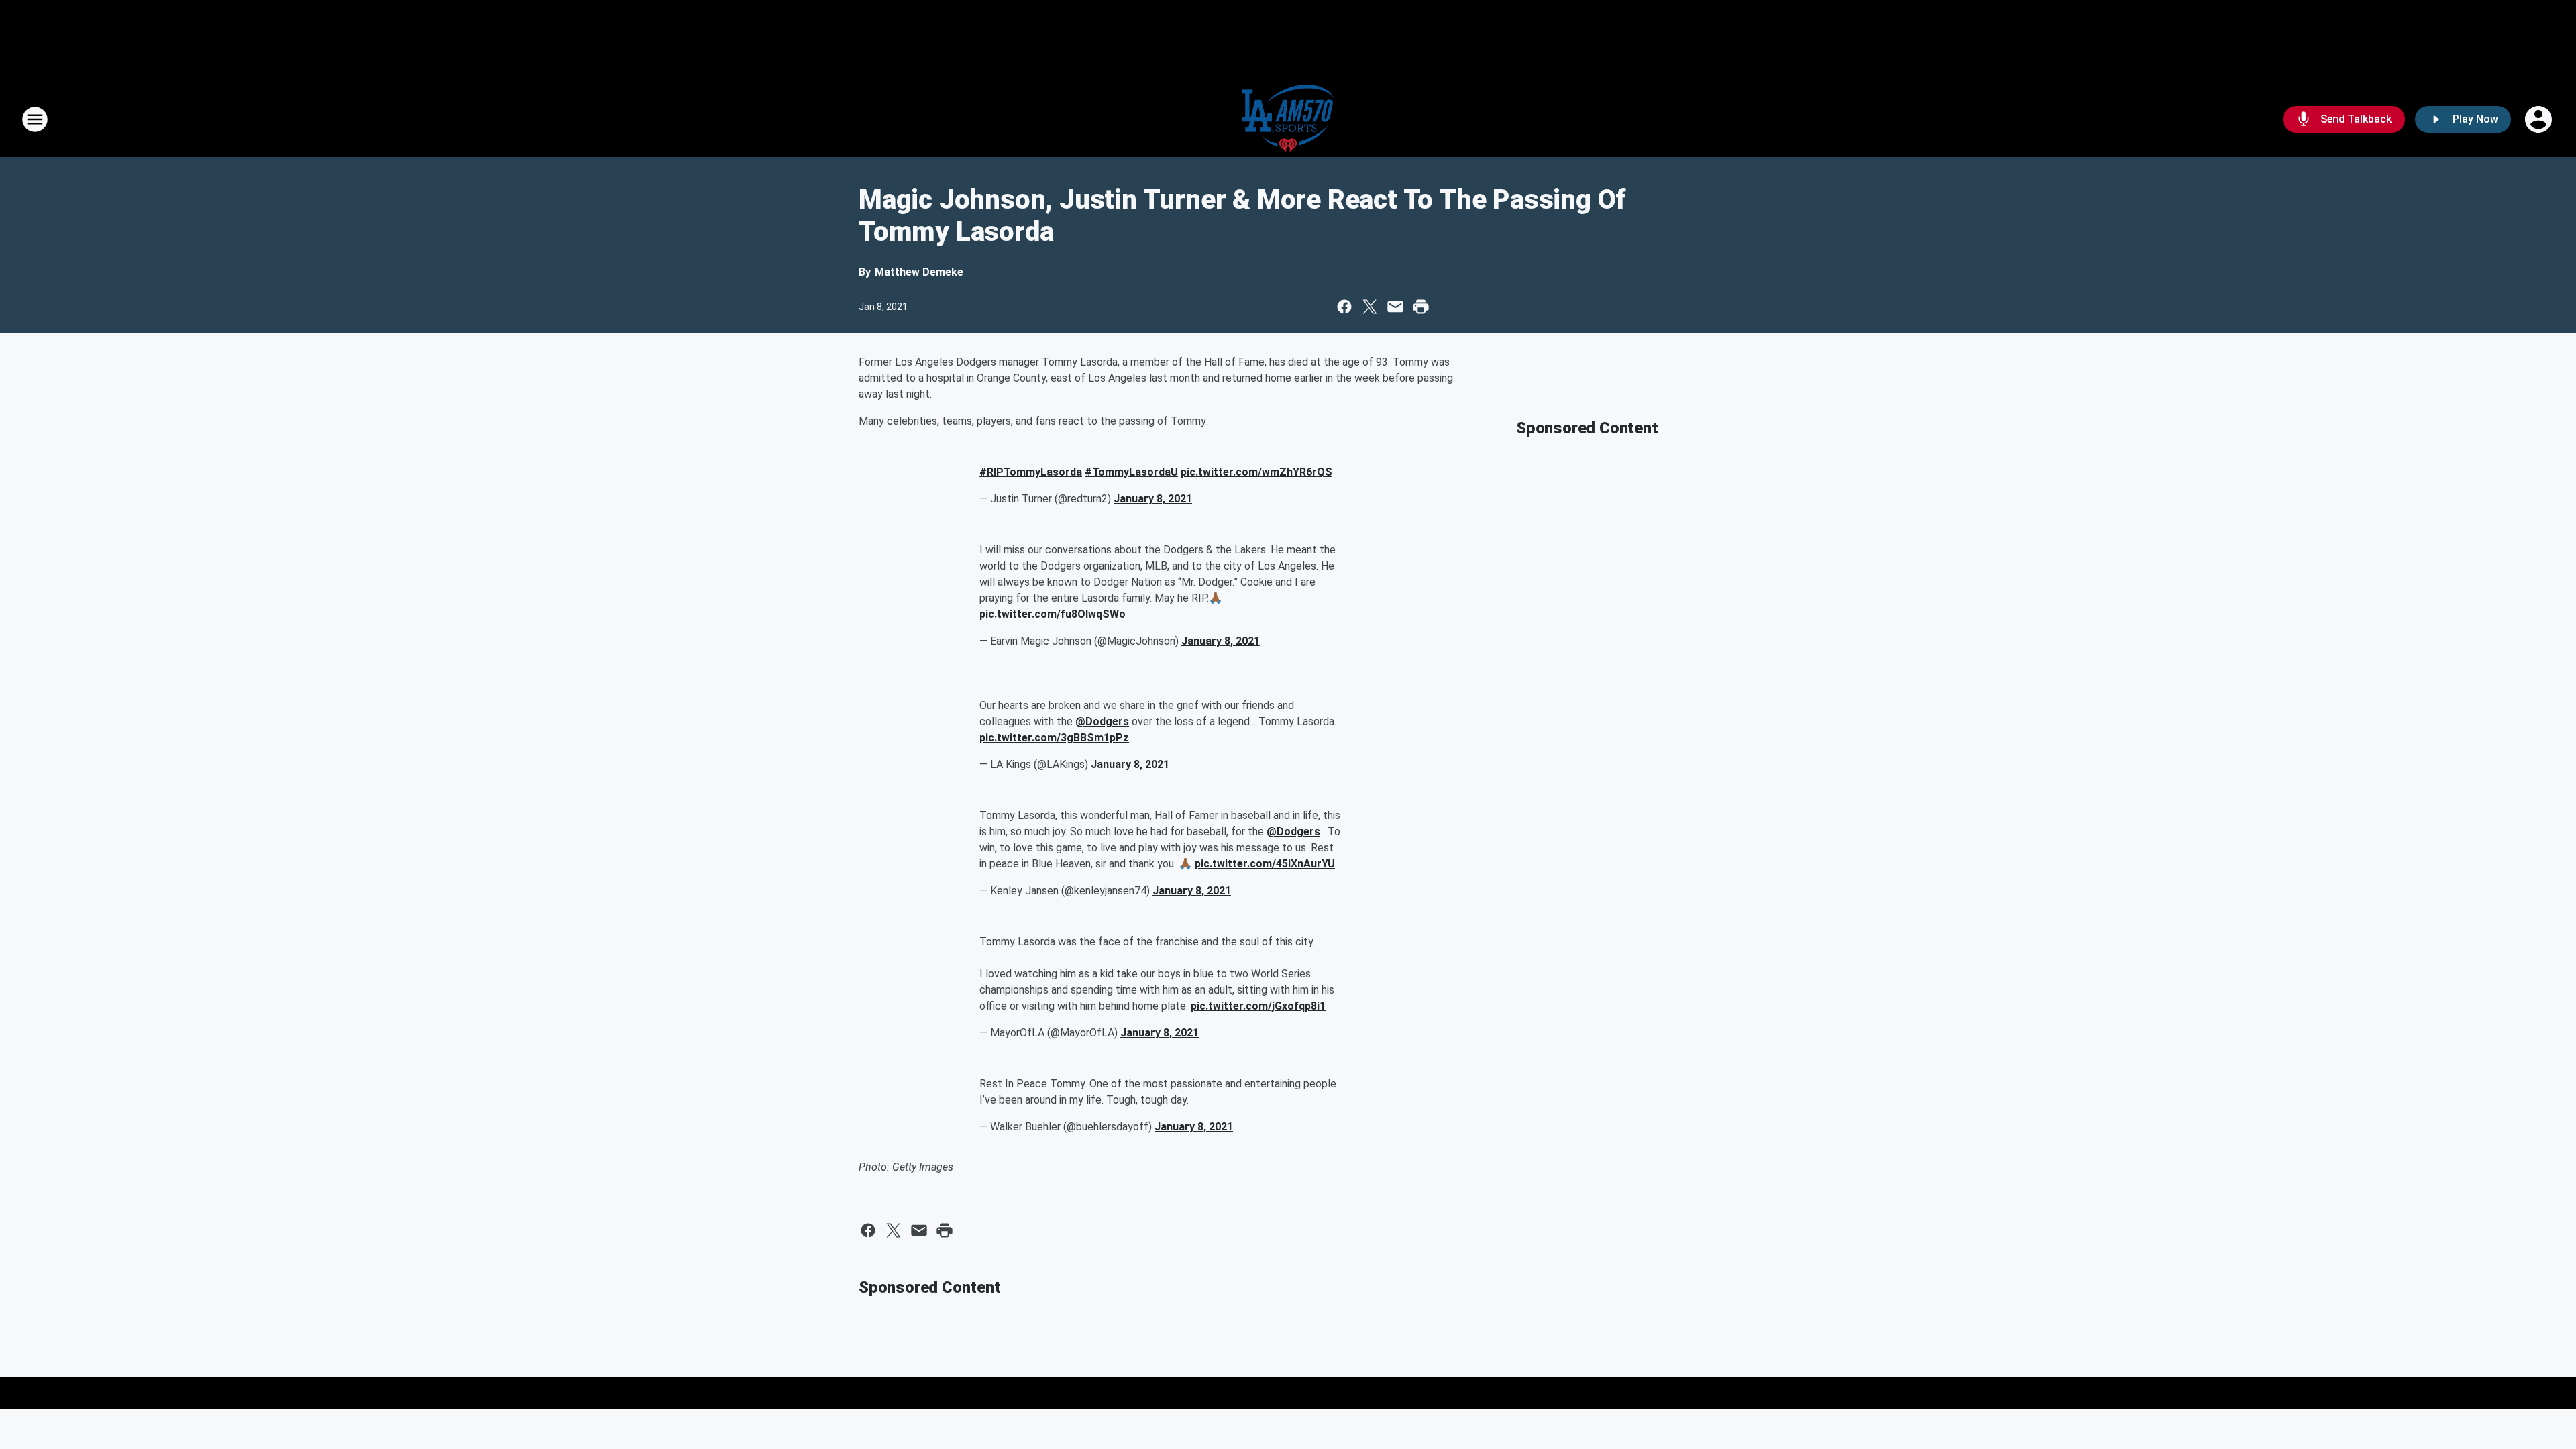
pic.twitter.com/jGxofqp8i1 (1258, 1006)
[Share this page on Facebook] (1344, 307)
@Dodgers (1102, 721)
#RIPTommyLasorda (1031, 472)
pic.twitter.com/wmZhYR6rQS (1256, 472)
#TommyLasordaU (1131, 472)
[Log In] (2540, 119)
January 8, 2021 (1153, 499)
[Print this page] (1421, 307)
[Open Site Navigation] (35, 119)
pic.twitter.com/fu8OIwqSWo (1053, 614)
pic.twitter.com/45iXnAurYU (1265, 864)
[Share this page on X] (1370, 307)
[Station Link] (1288, 119)
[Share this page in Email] (1395, 307)
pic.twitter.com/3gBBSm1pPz (1054, 738)
